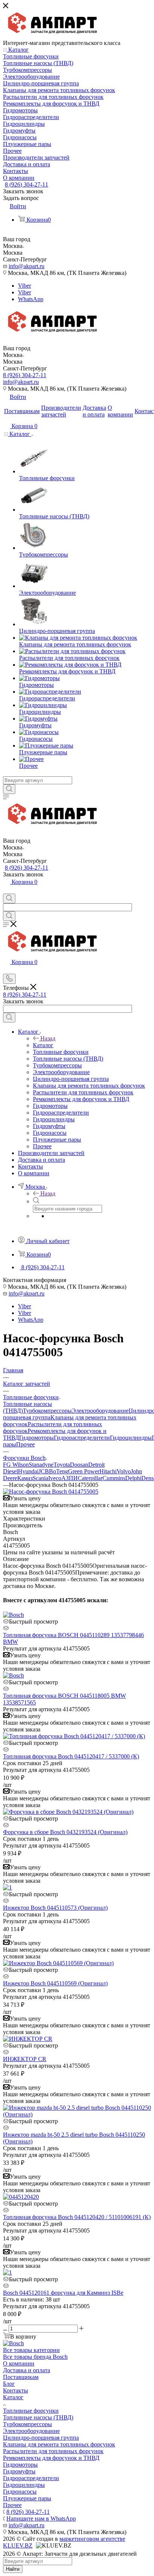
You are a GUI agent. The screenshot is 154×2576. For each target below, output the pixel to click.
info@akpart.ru (27, 266)
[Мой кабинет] (6, 890)
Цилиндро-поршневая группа (41, 2438)
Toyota (62, 1465)
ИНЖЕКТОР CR (25, 2059)
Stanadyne (41, 1465)
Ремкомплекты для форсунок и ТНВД (51, 2458)
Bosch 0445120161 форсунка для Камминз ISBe (63, 2293)
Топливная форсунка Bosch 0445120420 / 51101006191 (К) (77, 2217)
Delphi (133, 1478)
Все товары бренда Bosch (35, 2357)
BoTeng (58, 1471)
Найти (13, 2569)
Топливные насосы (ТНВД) (38, 2417)
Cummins (114, 1478)
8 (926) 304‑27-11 (27, 184)
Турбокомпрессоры (47, 1411)
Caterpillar (90, 1478)
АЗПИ (70, 1478)
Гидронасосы (20, 2492)
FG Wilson (16, 1465)
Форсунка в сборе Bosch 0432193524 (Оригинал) (65, 1832)
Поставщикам (21, 2377)
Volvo (124, 1471)
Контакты (16, 2390)
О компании (19, 2363)
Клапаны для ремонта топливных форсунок (59, 2444)
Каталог (43, 1045)
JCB (44, 1471)
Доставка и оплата (27, 2370)
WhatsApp (31, 299)
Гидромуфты (19, 2471)
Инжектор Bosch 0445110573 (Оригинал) (55, 1908)
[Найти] (9, 789)
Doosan (79, 1465)
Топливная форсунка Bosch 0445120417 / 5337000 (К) (71, 1756)
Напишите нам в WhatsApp (41, 2519)
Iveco (55, 1478)
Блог (9, 2384)
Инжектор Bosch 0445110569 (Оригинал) (55, 1983)
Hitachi (108, 1471)
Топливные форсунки (31, 2411)
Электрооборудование (100, 1411)
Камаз (25, 1478)
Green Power (84, 1471)
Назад (48, 1038)
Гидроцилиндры (131, 1438)
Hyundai (28, 1471)
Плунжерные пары (27, 2498)
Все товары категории (31, 2350)
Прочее (25, 1444)
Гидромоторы (36, 1438)
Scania (40, 1478)
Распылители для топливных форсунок (53, 2451)
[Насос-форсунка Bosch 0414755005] (51, 1492)
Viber (24, 286)
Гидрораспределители (82, 1438)
